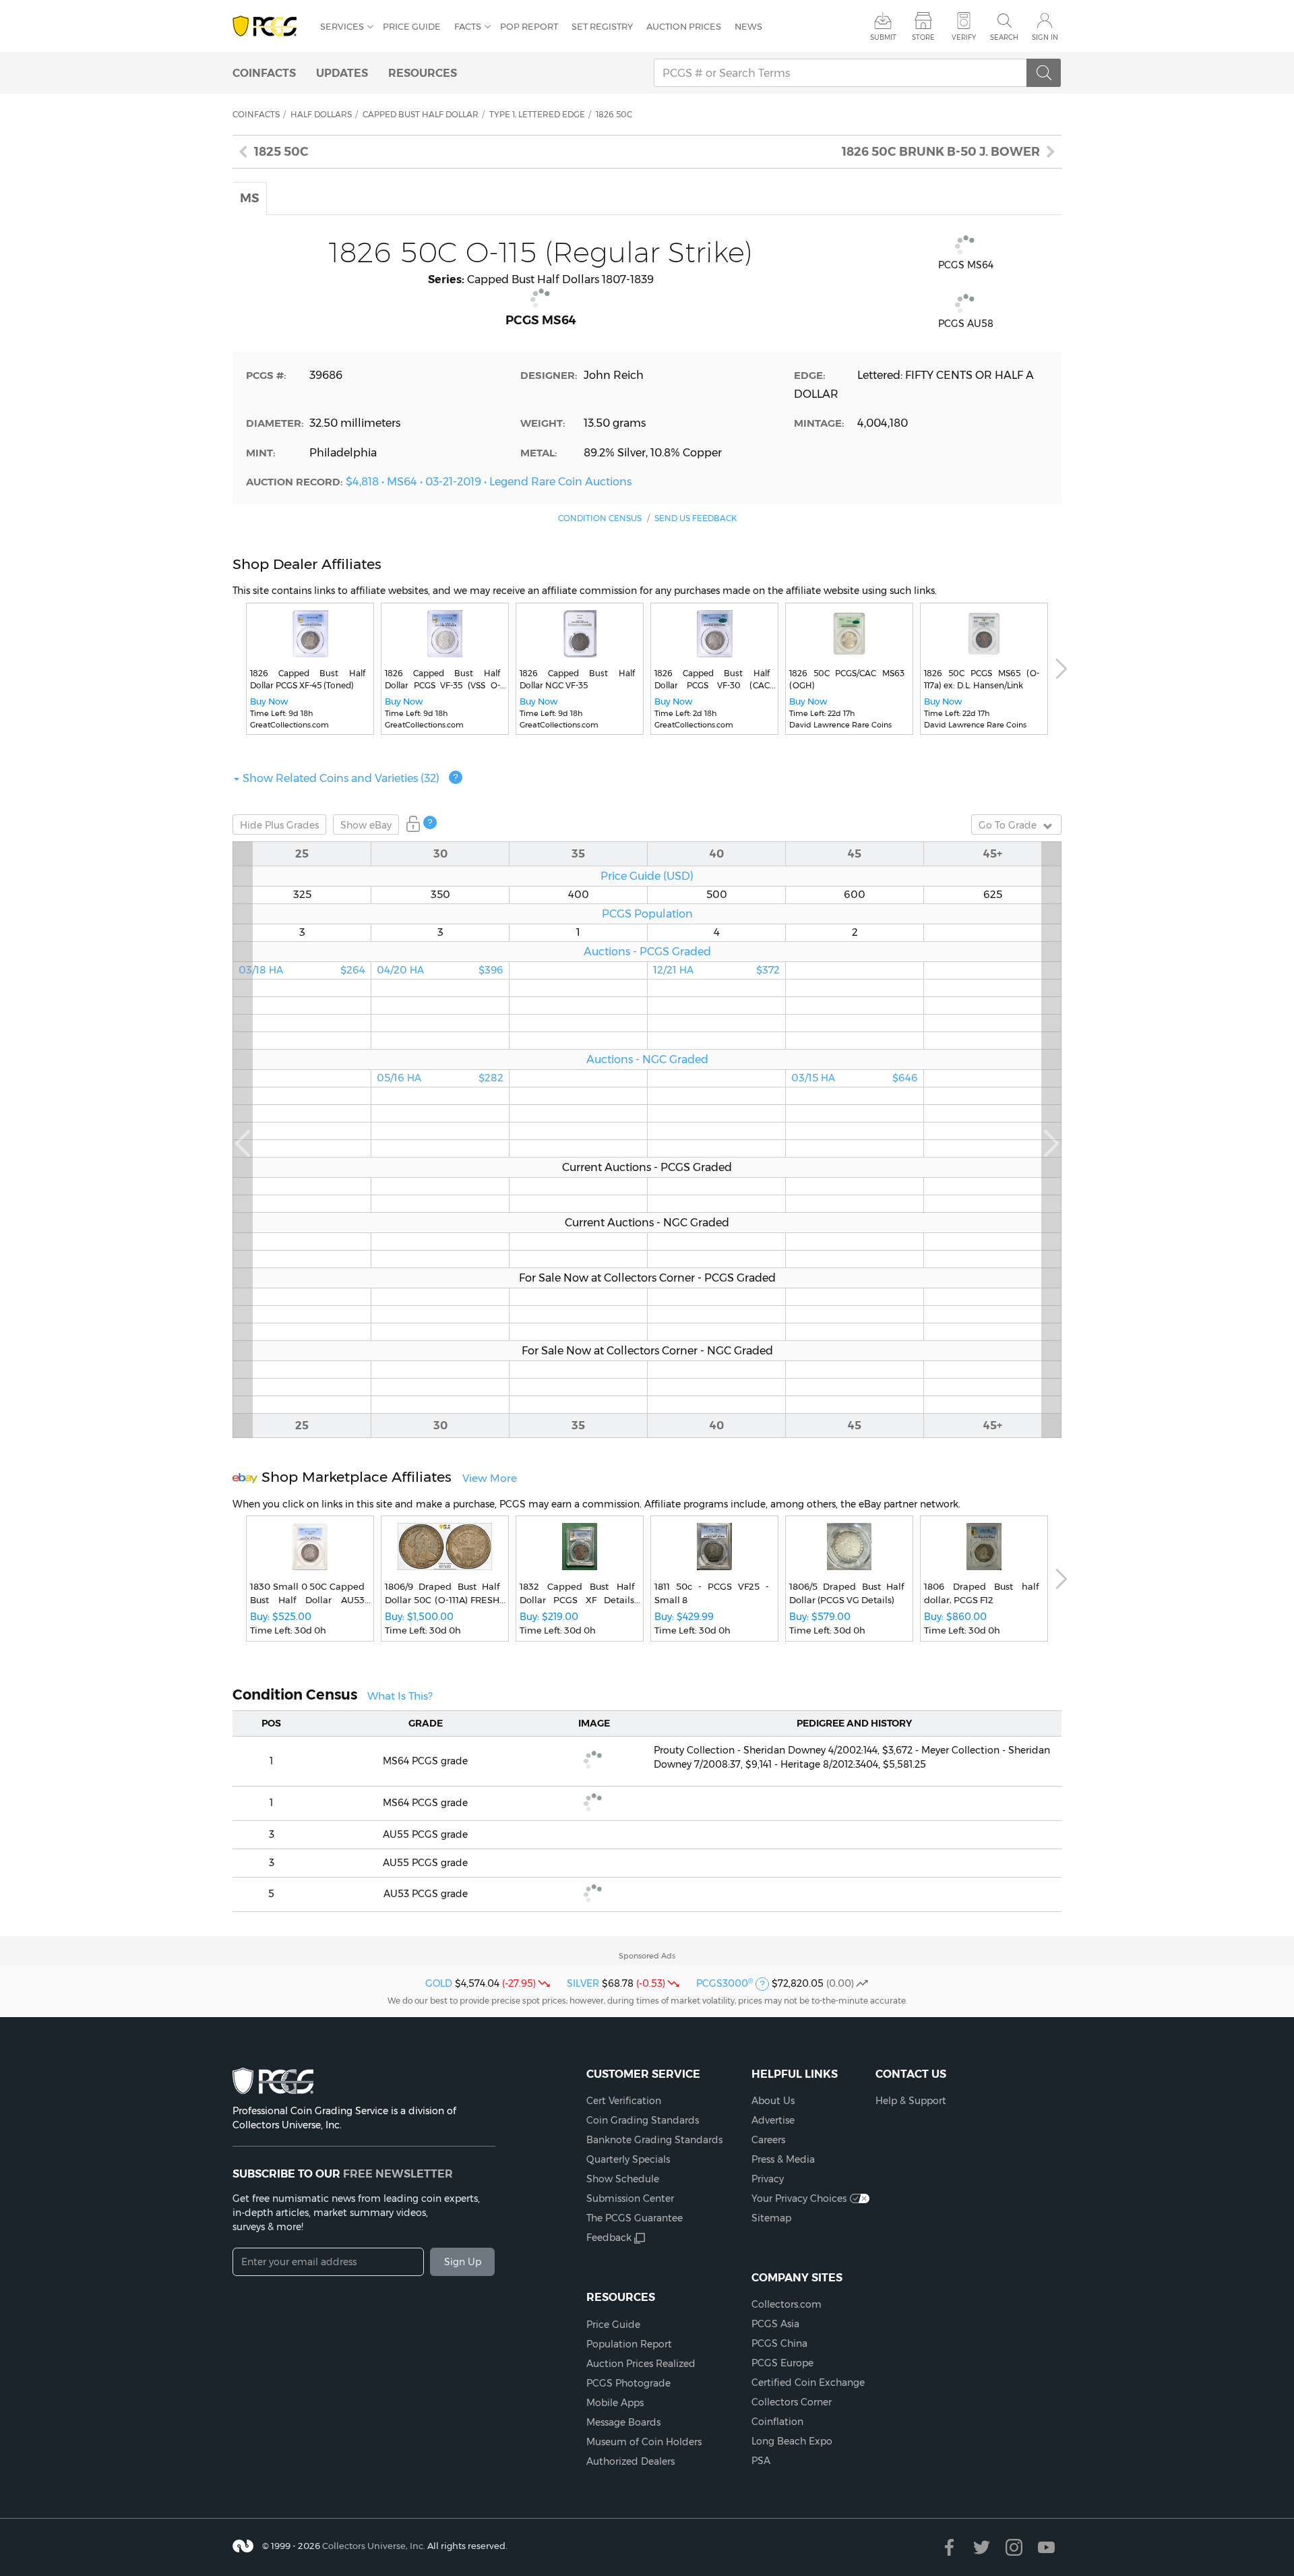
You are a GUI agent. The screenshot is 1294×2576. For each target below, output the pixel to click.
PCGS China (779, 2343)
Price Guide (412, 26)
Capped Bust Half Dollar (421, 114)
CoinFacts (264, 73)
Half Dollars (321, 114)
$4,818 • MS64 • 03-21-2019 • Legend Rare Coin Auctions (489, 481)
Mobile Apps (615, 2403)
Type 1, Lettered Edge (537, 114)
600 (855, 895)
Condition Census (600, 518)
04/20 (440, 970)
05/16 (440, 1078)
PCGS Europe (782, 2363)
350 (440, 895)
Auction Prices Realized (641, 2364)
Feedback (609, 2238)
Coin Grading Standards (643, 2120)
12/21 (716, 970)
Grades (279, 825)
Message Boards (623, 2422)
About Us (773, 2101)
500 (717, 895)
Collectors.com (787, 2304)
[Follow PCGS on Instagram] (1014, 2547)
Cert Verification (624, 2101)
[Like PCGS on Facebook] (949, 2547)
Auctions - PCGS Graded (647, 951)
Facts (468, 26)
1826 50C (614, 114)
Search (1004, 37)
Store (923, 37)
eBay (366, 825)
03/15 (855, 1078)
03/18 (302, 970)
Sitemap (771, 2218)
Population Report (629, 2344)
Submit (883, 37)
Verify (964, 37)
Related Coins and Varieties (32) (341, 778)
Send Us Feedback (696, 518)
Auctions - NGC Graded (647, 1059)
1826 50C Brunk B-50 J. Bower (941, 152)
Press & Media (783, 2159)
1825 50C (281, 152)
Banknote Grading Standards (654, 2140)
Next (1061, 669)
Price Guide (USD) (647, 876)
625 (993, 895)
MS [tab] (250, 198)
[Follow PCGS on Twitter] (982, 2547)
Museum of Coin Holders (644, 2442)
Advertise (773, 2120)
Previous (243, 1140)
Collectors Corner (792, 2402)
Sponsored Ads (647, 1956)
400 (579, 895)
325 (302, 895)
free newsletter (398, 2174)
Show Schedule (623, 2179)
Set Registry (602, 26)
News (748, 26)
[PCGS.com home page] (270, 27)
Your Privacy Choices (799, 2198)
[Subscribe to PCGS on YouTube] (1046, 2547)
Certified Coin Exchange (808, 2383)
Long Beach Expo (792, 2441)
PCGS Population (647, 913)
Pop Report (529, 26)
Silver (583, 1983)
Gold (439, 1983)
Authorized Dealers (630, 2461)
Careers (768, 2140)
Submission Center (630, 2198)
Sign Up (463, 2262)
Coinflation (777, 2422)
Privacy (768, 2179)
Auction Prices (684, 26)
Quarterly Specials (628, 2159)
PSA (761, 2461)
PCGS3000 (725, 1983)
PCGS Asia (775, 2324)
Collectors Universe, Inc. (374, 2545)
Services (342, 26)
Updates (342, 73)
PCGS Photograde (628, 2383)
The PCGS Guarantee (635, 2218)
